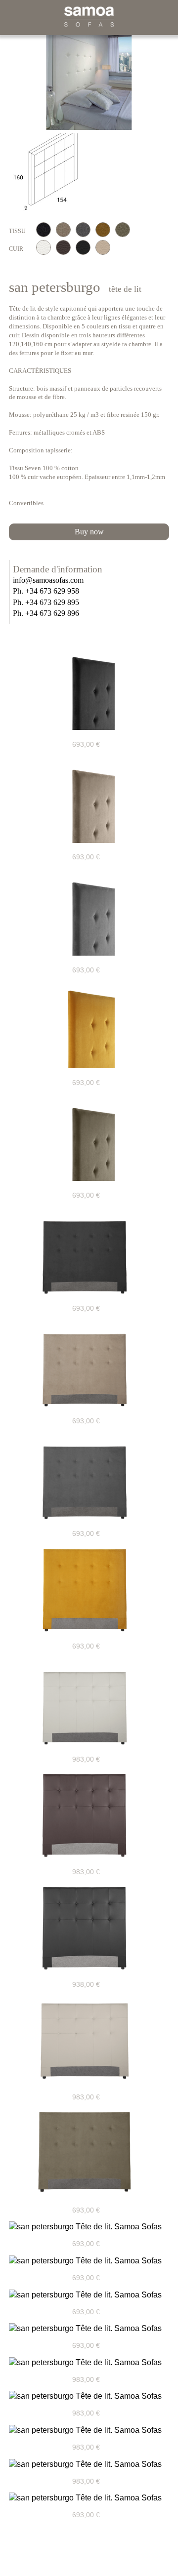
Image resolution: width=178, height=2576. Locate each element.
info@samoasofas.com (48, 580)
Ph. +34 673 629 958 (46, 591)
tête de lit (125, 289)
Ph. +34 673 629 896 (46, 613)
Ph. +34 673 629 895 (46, 603)
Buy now (89, 532)
